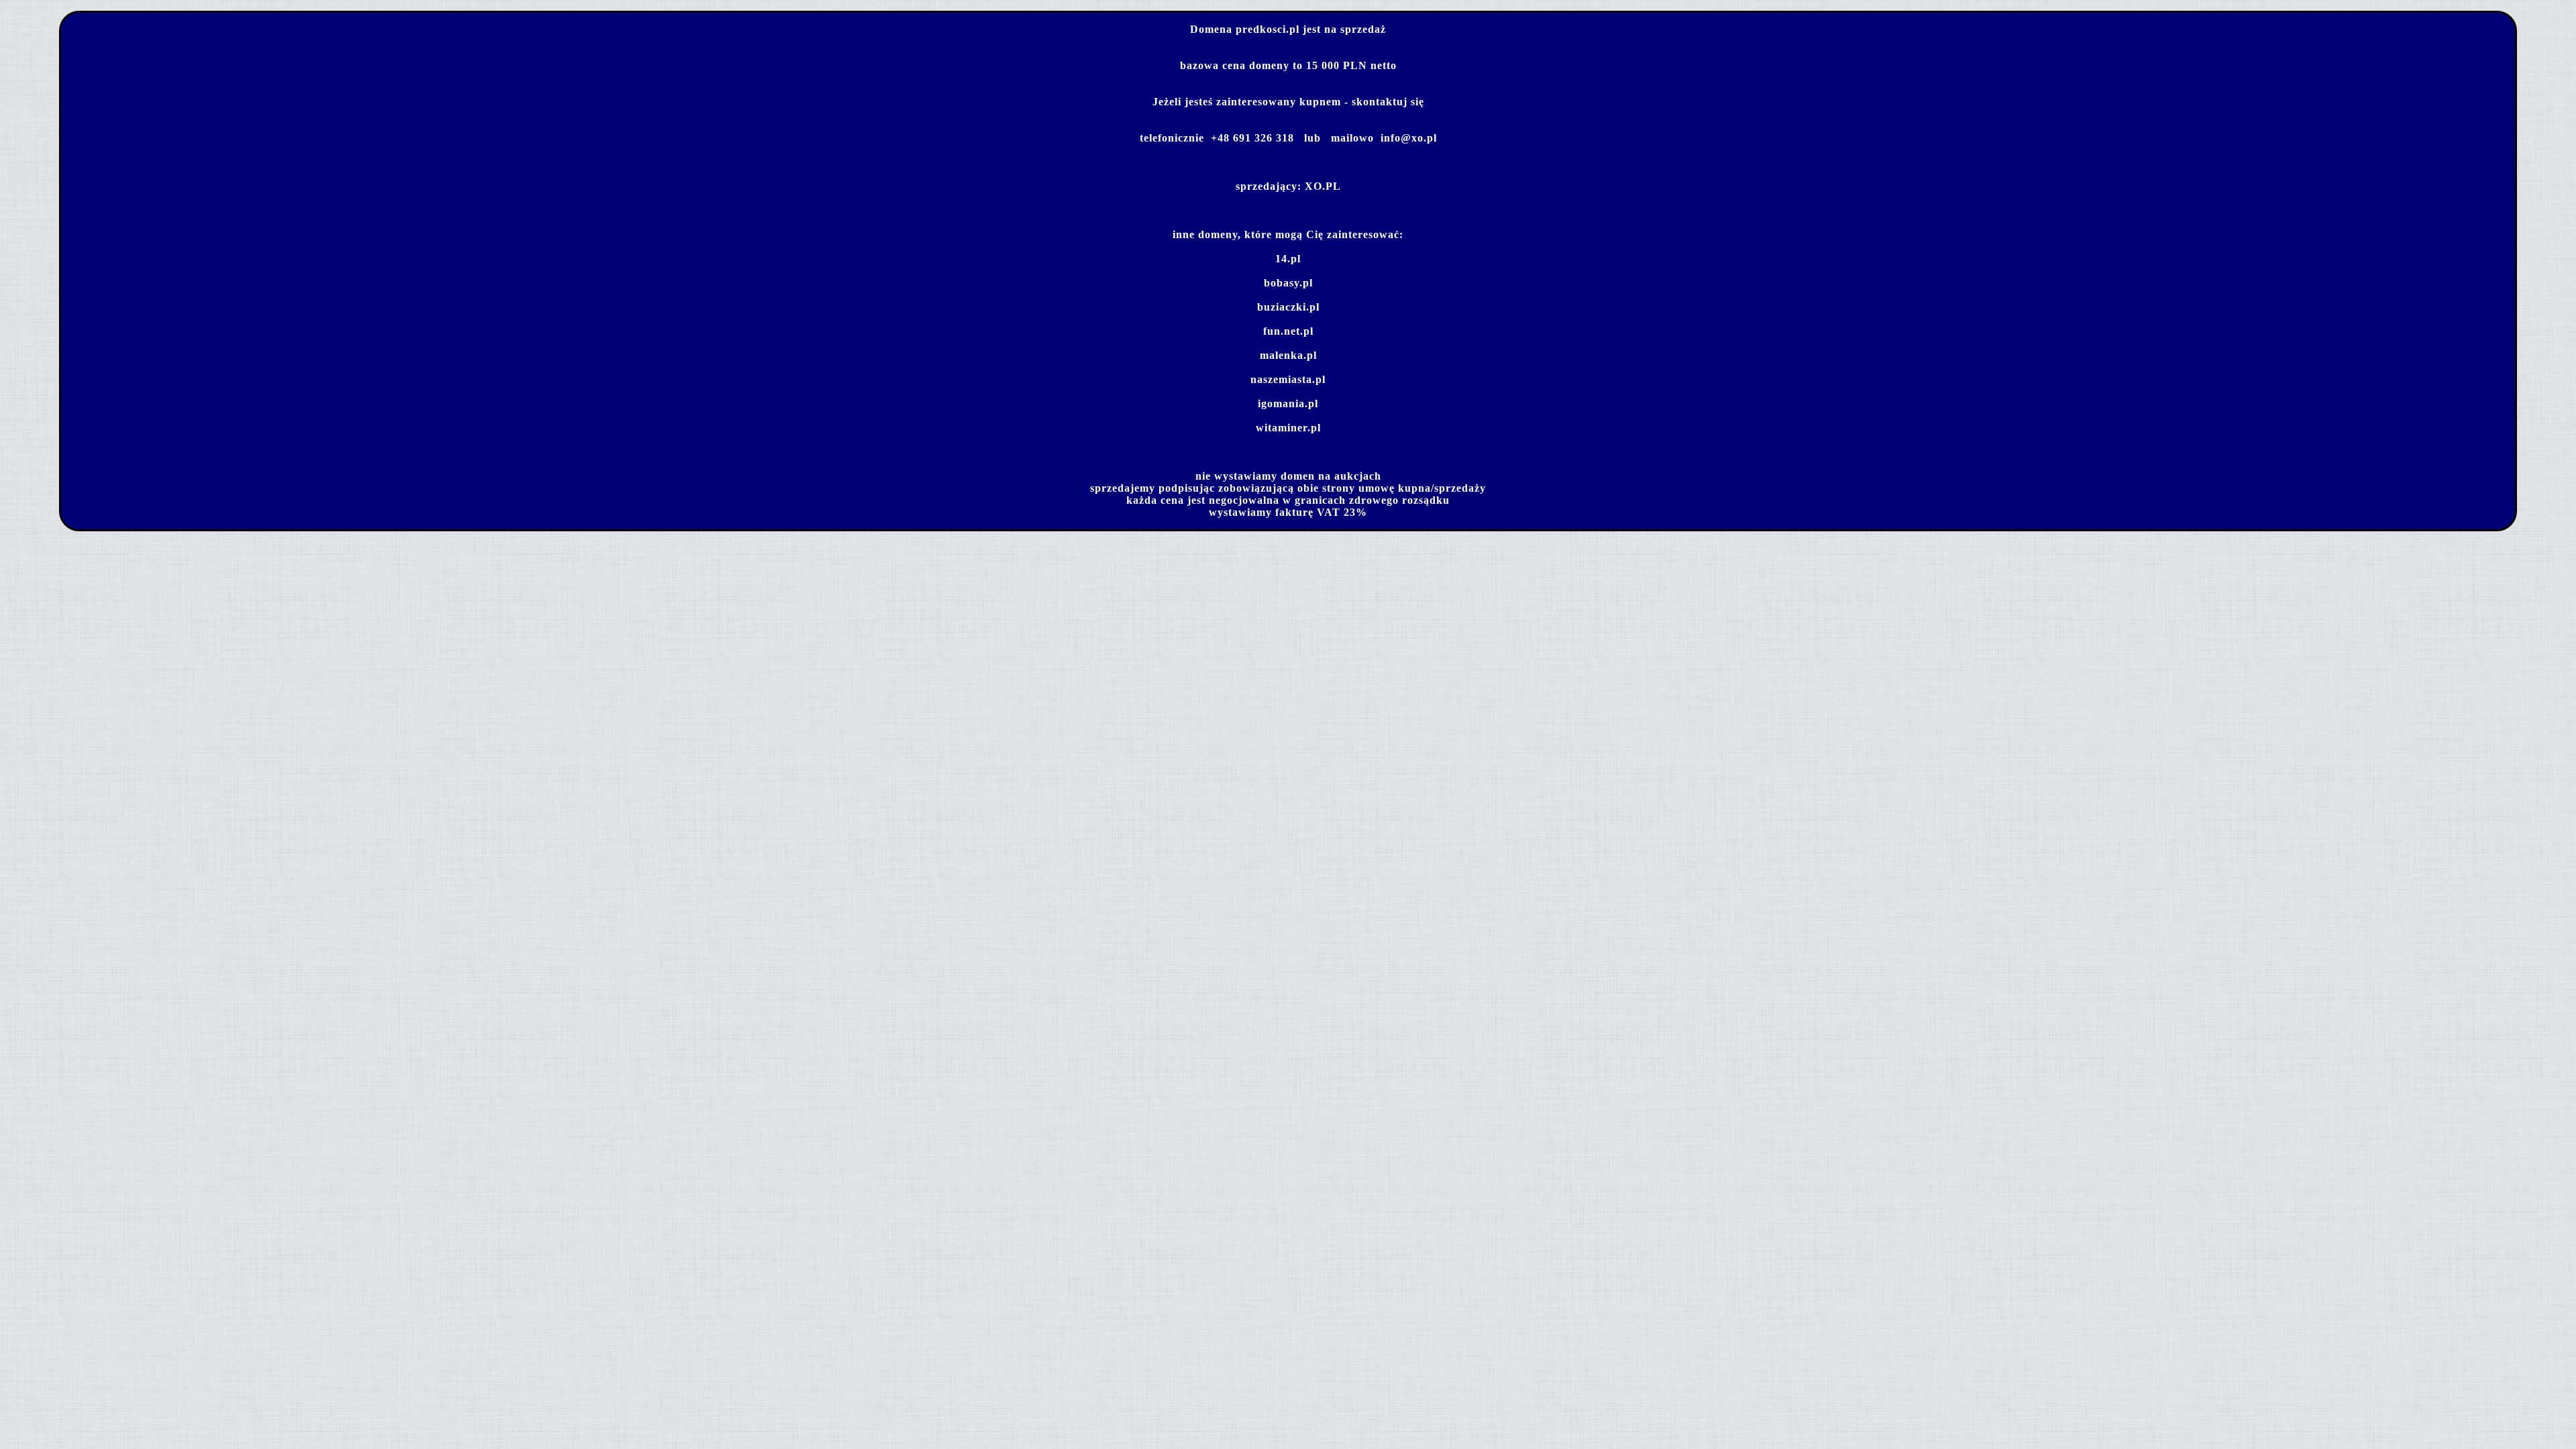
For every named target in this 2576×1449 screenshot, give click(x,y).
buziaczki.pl (1288, 307)
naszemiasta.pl (1288, 379)
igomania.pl (1288, 404)
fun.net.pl (1288, 331)
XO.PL (1323, 186)
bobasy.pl (1288, 283)
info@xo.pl (1409, 138)
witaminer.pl (1288, 428)
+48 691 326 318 (1252, 138)
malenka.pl (1288, 355)
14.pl (1288, 259)
